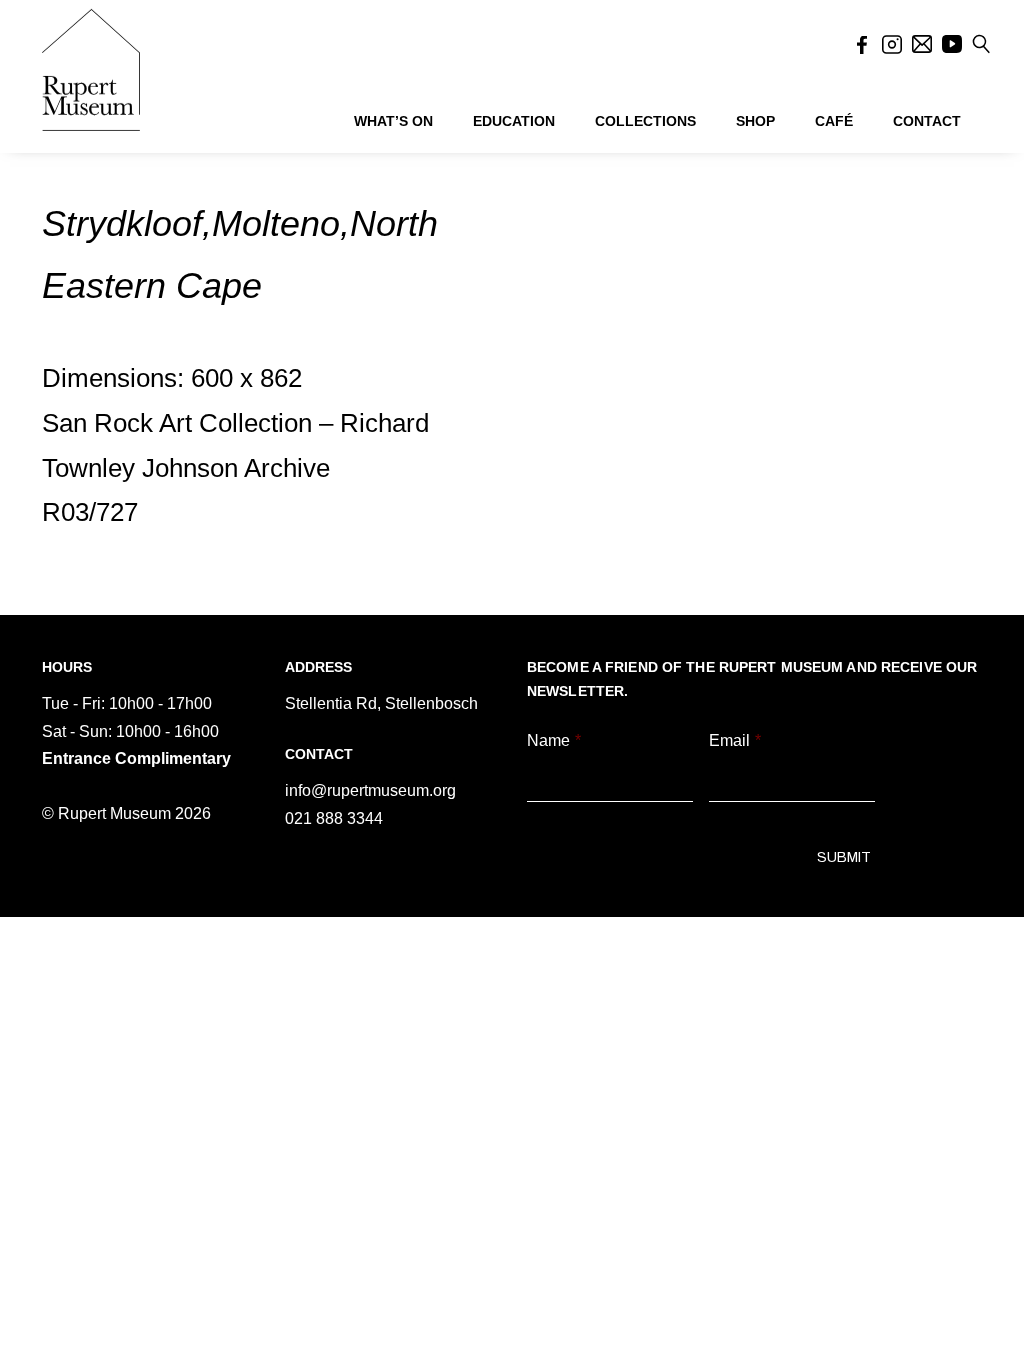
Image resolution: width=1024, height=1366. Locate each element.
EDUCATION (514, 121)
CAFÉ (834, 121)
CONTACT (927, 121)
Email (735, 740)
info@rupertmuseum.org (370, 790)
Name (554, 740)
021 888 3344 (334, 818)
